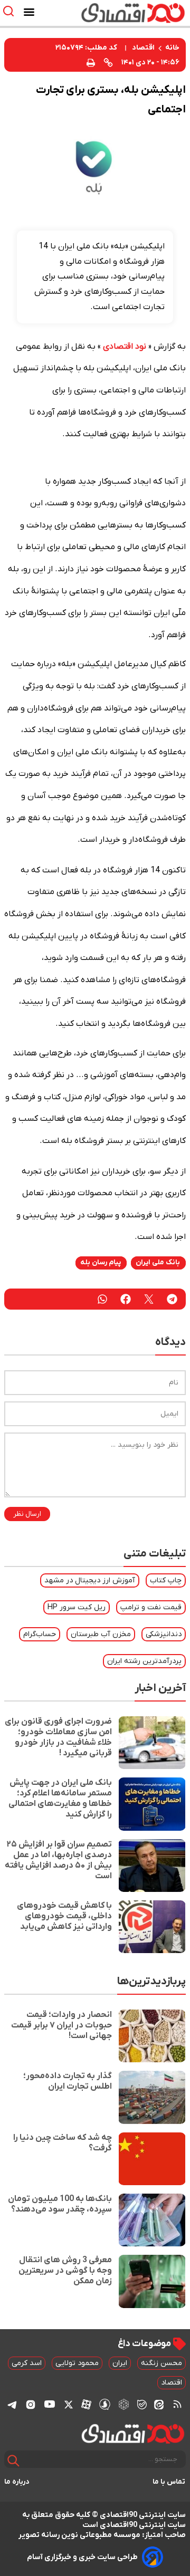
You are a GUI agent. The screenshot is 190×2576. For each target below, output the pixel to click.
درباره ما (17, 2482)
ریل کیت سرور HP (77, 1607)
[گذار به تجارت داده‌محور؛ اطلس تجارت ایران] (152, 2097)
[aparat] (86, 2404)
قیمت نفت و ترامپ (151, 1607)
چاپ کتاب (166, 1580)
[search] (11, 11)
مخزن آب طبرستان (101, 1634)
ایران (120, 2363)
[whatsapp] (102, 1299)
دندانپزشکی (164, 1634)
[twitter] (149, 1299)
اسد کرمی (27, 2363)
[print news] (91, 62)
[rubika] (124, 2404)
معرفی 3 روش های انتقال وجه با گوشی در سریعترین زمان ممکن (65, 2271)
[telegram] (172, 1299)
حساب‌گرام (40, 1634)
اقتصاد (143, 48)
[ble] (142, 2404)
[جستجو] (13, 2461)
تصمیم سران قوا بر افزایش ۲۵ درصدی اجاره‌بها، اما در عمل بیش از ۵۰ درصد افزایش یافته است (58, 1860)
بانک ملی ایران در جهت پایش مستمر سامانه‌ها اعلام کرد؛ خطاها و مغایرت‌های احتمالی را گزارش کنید (60, 1799)
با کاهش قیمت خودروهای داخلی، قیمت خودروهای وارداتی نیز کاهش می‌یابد (64, 1916)
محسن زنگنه (161, 2363)
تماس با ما (169, 2482)
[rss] (177, 2404)
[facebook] (126, 1299)
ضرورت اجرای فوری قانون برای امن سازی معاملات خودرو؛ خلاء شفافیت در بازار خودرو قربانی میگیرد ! (58, 1737)
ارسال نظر (27, 1514)
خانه (172, 48)
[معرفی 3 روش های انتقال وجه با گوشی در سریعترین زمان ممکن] (152, 2281)
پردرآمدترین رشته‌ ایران (144, 1661)
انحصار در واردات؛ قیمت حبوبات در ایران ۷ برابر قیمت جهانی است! (61, 2025)
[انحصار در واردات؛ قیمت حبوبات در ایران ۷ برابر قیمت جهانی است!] (152, 2036)
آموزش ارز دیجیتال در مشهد (90, 1580)
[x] (69, 2404)
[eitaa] (159, 2404)
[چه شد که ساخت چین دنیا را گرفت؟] (152, 2159)
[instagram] (31, 2404)
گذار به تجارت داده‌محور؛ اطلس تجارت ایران (68, 2081)
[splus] (105, 2404)
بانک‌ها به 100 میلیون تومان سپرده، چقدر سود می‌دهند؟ (60, 2204)
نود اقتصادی (125, 347)
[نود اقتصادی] (124, 13)
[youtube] (50, 2404)
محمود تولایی (77, 2363)
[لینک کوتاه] (108, 62)
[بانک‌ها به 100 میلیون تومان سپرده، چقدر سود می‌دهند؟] (152, 2220)
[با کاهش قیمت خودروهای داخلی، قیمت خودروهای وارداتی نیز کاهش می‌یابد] (152, 1927)
